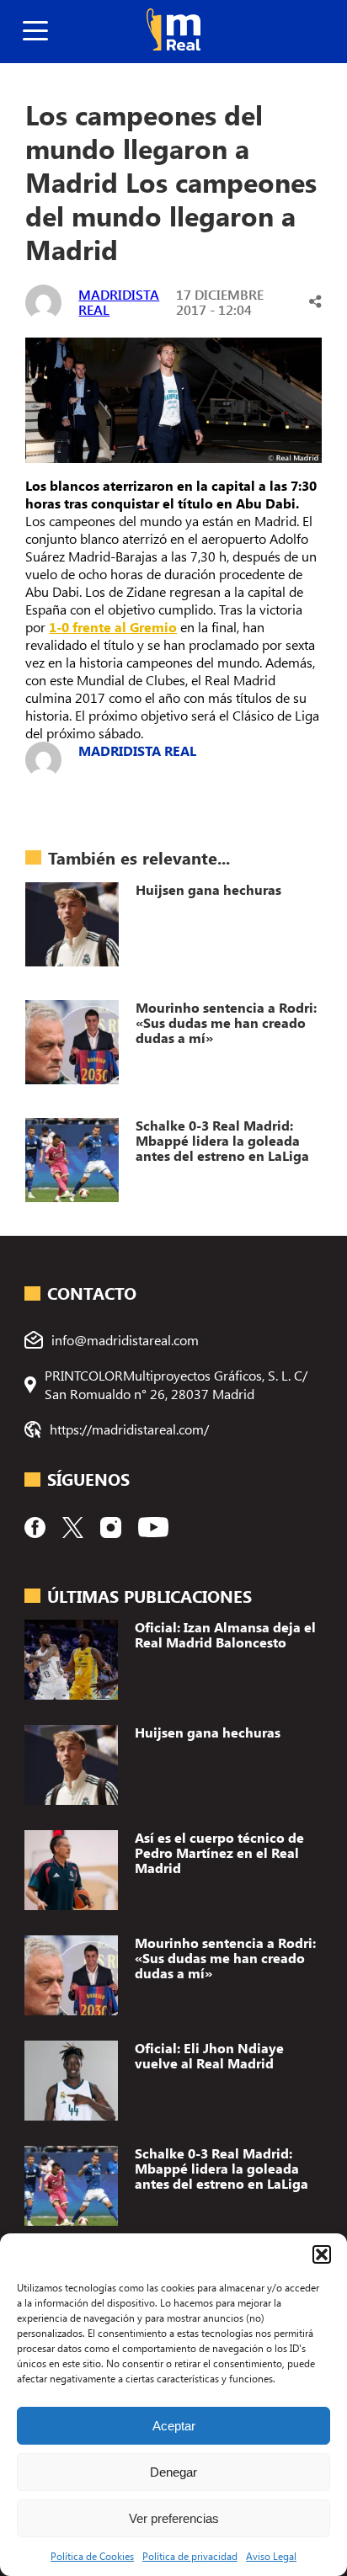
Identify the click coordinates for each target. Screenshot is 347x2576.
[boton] (35, 32)
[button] (322, 2254)
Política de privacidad (190, 2556)
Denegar (173, 2472)
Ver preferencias (174, 2518)
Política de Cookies (92, 2556)
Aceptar (174, 2426)
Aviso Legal (271, 2556)
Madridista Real (119, 302)
